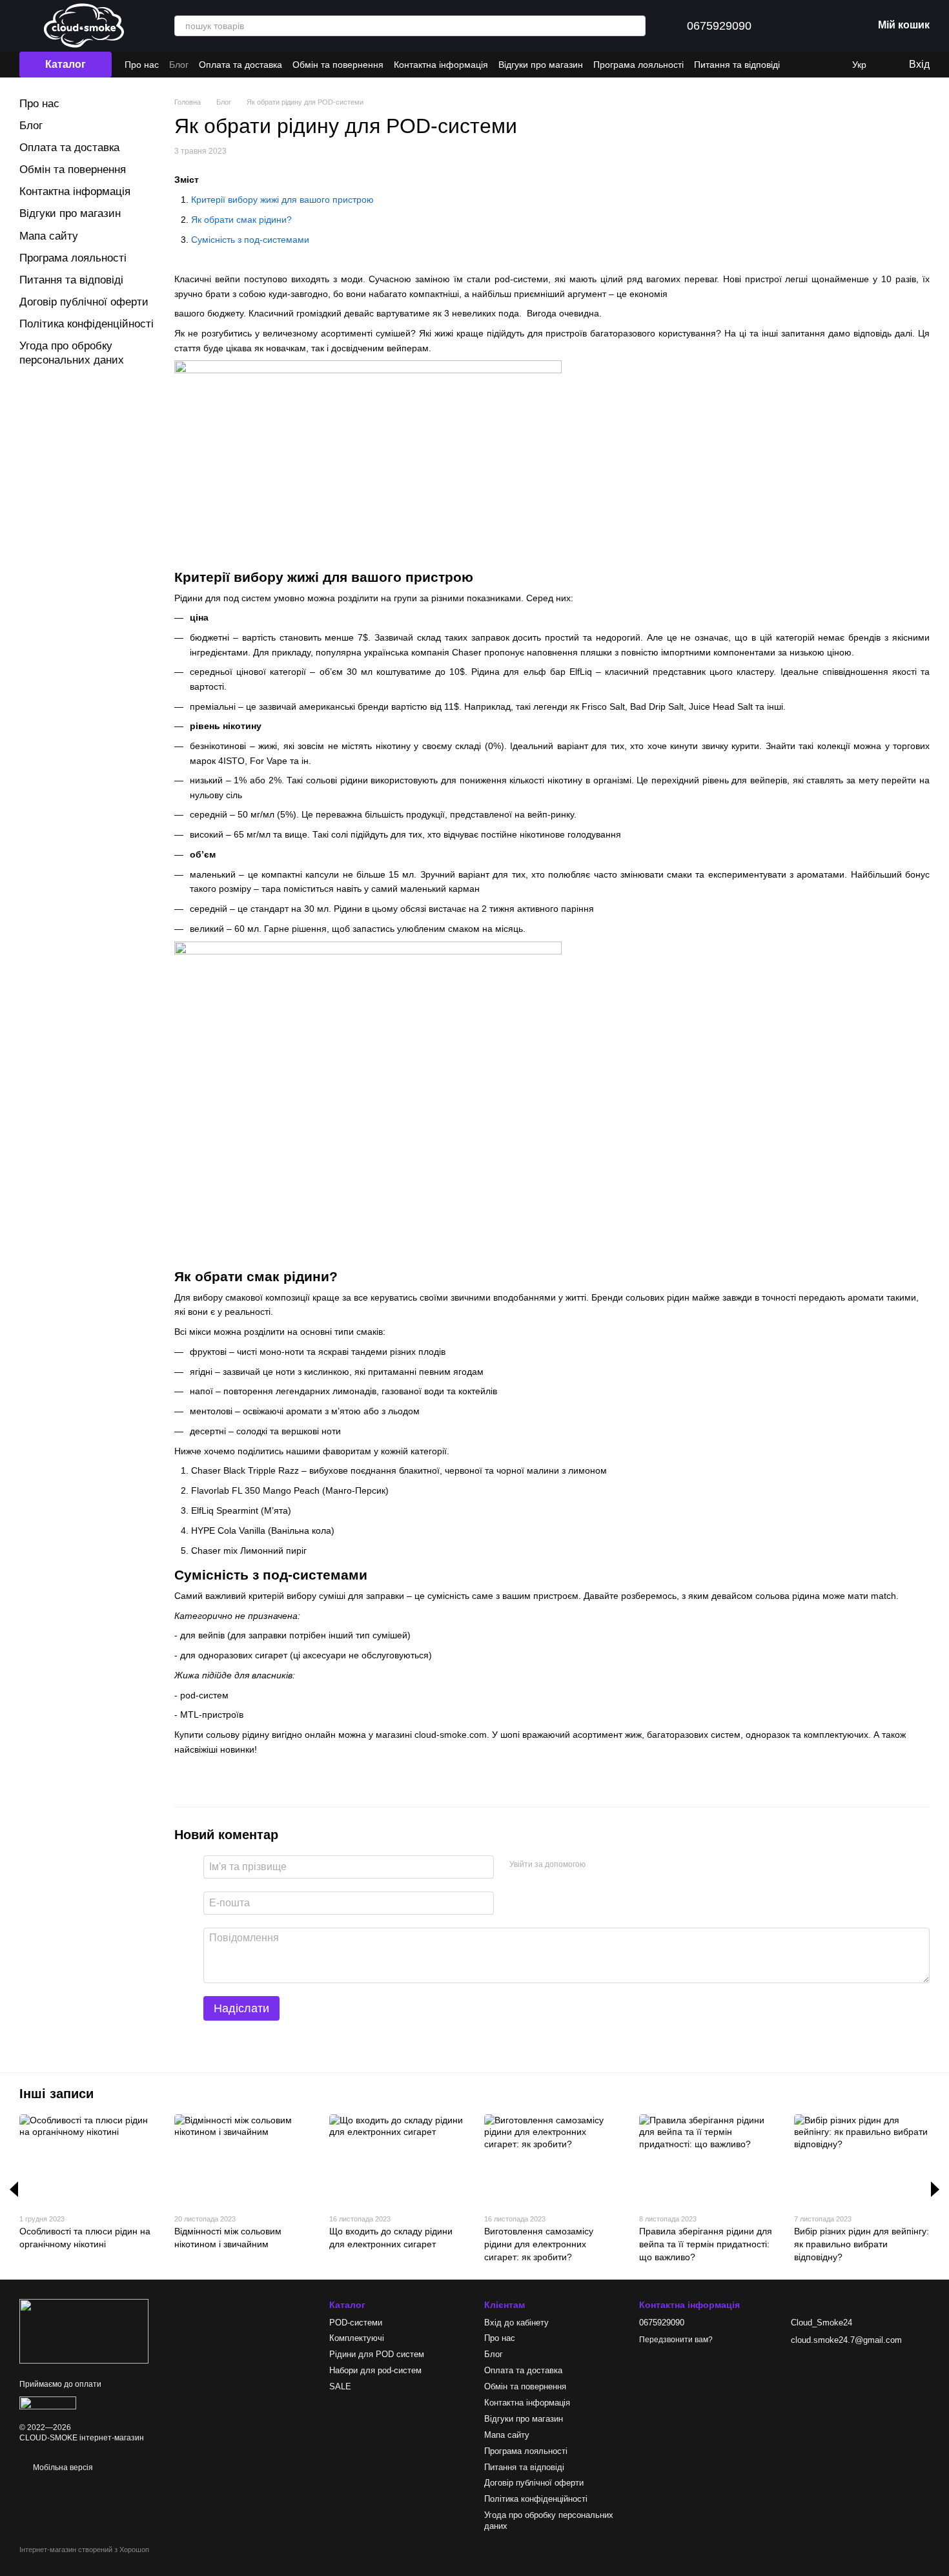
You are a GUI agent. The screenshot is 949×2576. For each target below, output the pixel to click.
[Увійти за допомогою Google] (620, 1865)
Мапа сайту (49, 236)
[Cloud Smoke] (84, 2331)
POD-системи (356, 2323)
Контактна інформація (441, 65)
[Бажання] (834, 26)
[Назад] (14, 2189)
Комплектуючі (357, 2338)
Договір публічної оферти (84, 302)
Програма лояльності (638, 65)
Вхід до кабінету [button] (516, 2323)
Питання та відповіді (737, 65)
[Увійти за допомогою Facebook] (600, 1865)
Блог (179, 65)
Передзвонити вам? (676, 2340)
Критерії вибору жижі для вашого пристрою (282, 200)
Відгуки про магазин (541, 65)
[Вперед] (935, 2189)
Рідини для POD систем (377, 2354)
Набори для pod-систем (375, 2370)
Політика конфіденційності (87, 324)
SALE (340, 2386)
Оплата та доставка (240, 65)
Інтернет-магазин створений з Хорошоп (84, 2550)
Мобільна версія (62, 2468)
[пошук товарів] (635, 26)
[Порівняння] (801, 26)
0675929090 (719, 26)
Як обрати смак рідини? (241, 220)
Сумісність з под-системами (250, 240)
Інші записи (56, 2094)
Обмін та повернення (338, 65)
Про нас (142, 65)
